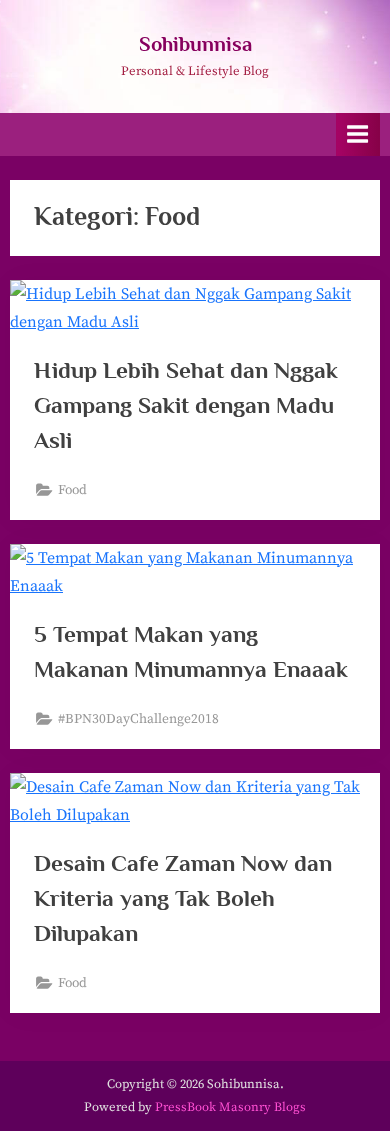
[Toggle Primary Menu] (358, 134)
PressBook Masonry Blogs (230, 1107)
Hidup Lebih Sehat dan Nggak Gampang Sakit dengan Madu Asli (186, 405)
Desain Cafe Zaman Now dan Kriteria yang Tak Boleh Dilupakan (183, 898)
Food (72, 490)
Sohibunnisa (195, 44)
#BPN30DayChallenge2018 (138, 719)
